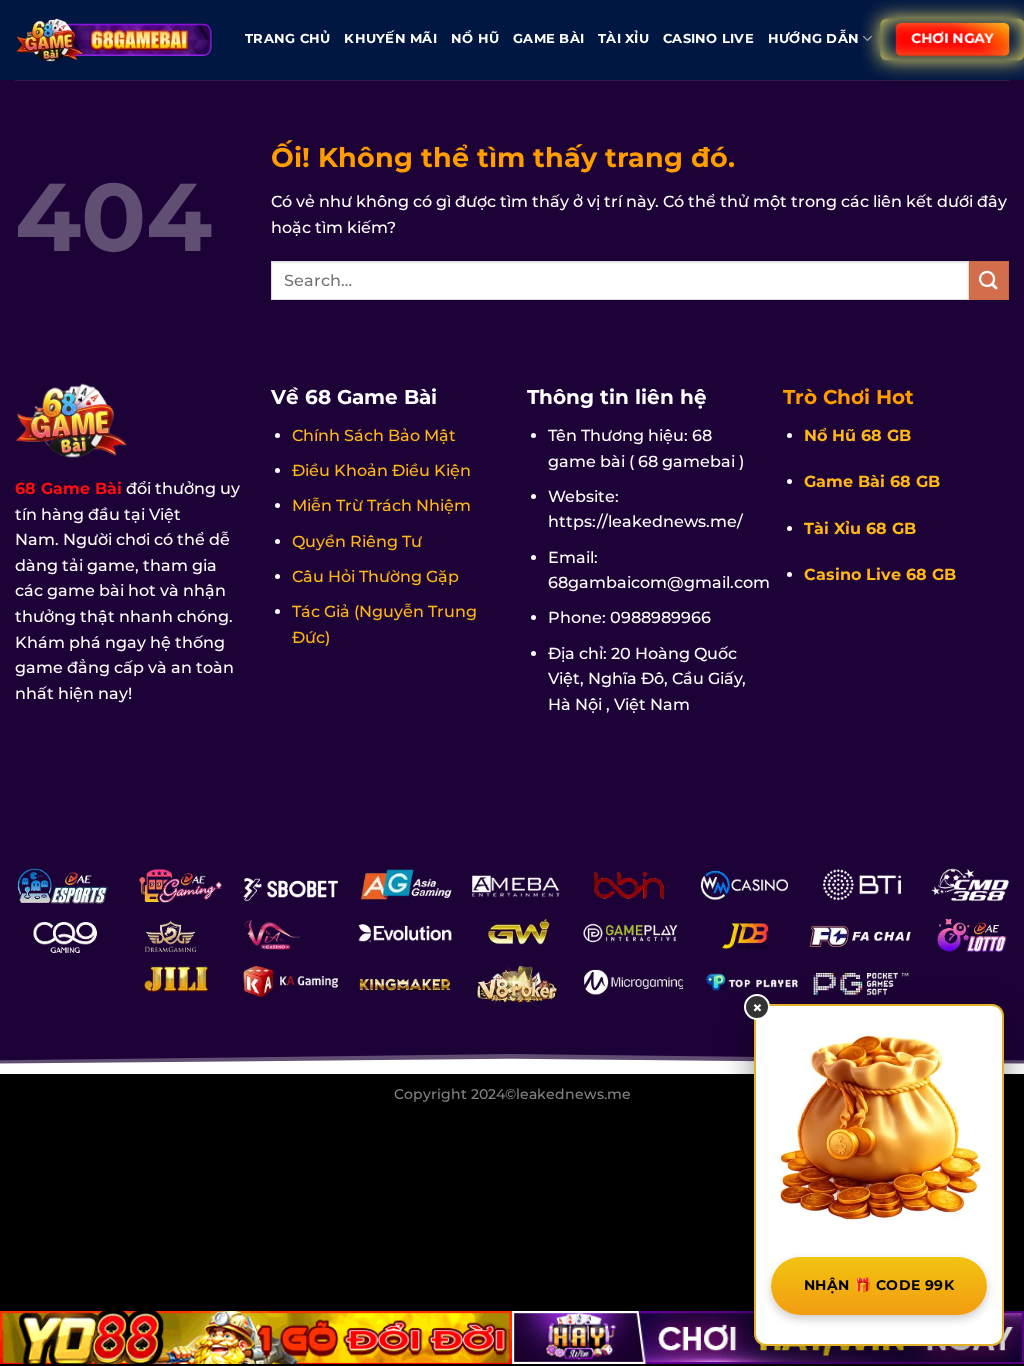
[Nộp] (989, 280)
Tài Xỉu (623, 38)
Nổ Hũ (475, 38)
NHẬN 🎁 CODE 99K (879, 1285)
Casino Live (708, 38)
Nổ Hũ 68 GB (857, 435)
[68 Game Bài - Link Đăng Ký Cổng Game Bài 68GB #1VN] (115, 39)
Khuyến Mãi (390, 38)
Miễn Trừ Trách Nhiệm (381, 505)
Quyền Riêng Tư (357, 541)
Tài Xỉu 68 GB (860, 528)
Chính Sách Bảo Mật (374, 435)
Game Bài (548, 38)
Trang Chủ (287, 38)
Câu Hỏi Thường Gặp (375, 576)
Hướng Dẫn (813, 38)
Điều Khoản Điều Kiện (381, 470)
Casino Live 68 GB (880, 574)
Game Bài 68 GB (872, 481)
